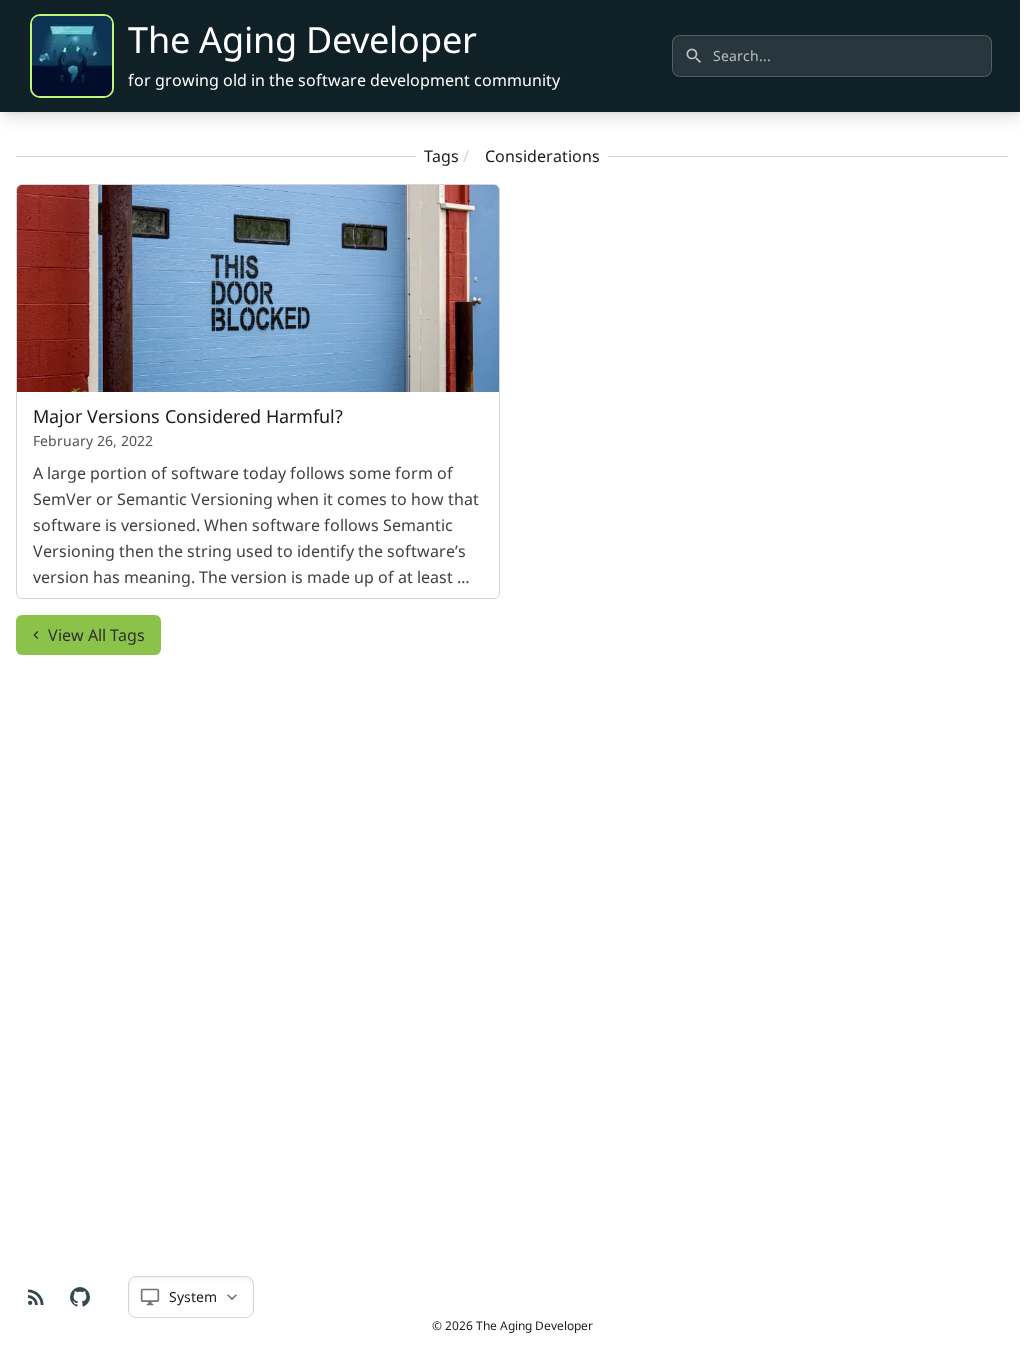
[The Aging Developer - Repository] (80, 1297)
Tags (441, 156)
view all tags (96, 635)
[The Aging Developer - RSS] (36, 1297)
